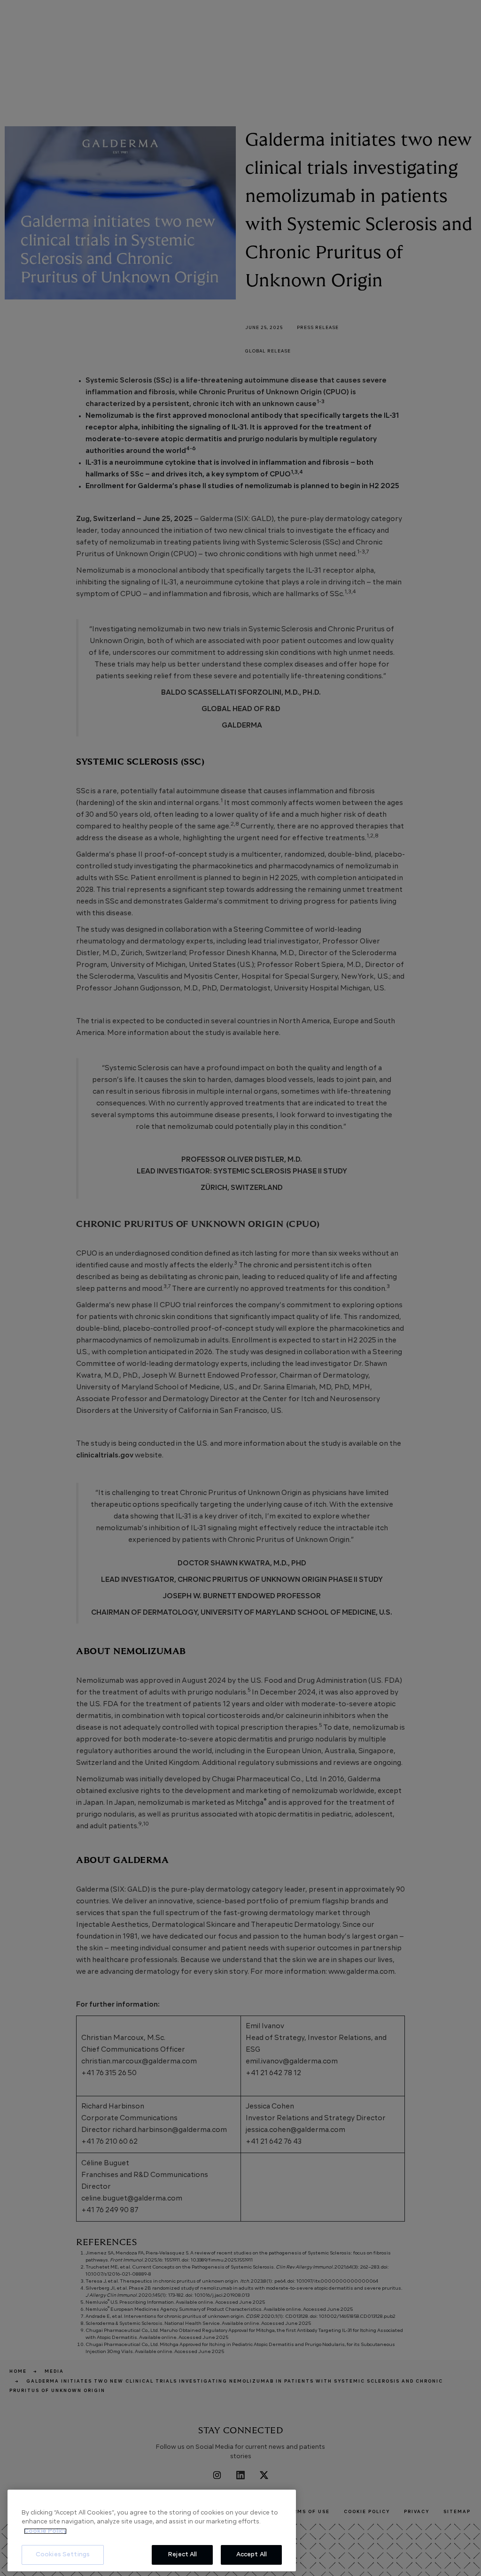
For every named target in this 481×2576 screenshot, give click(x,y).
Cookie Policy (45, 2531)
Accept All (252, 2555)
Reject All (182, 2555)
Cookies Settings (63, 2555)
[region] (152, 2530)
